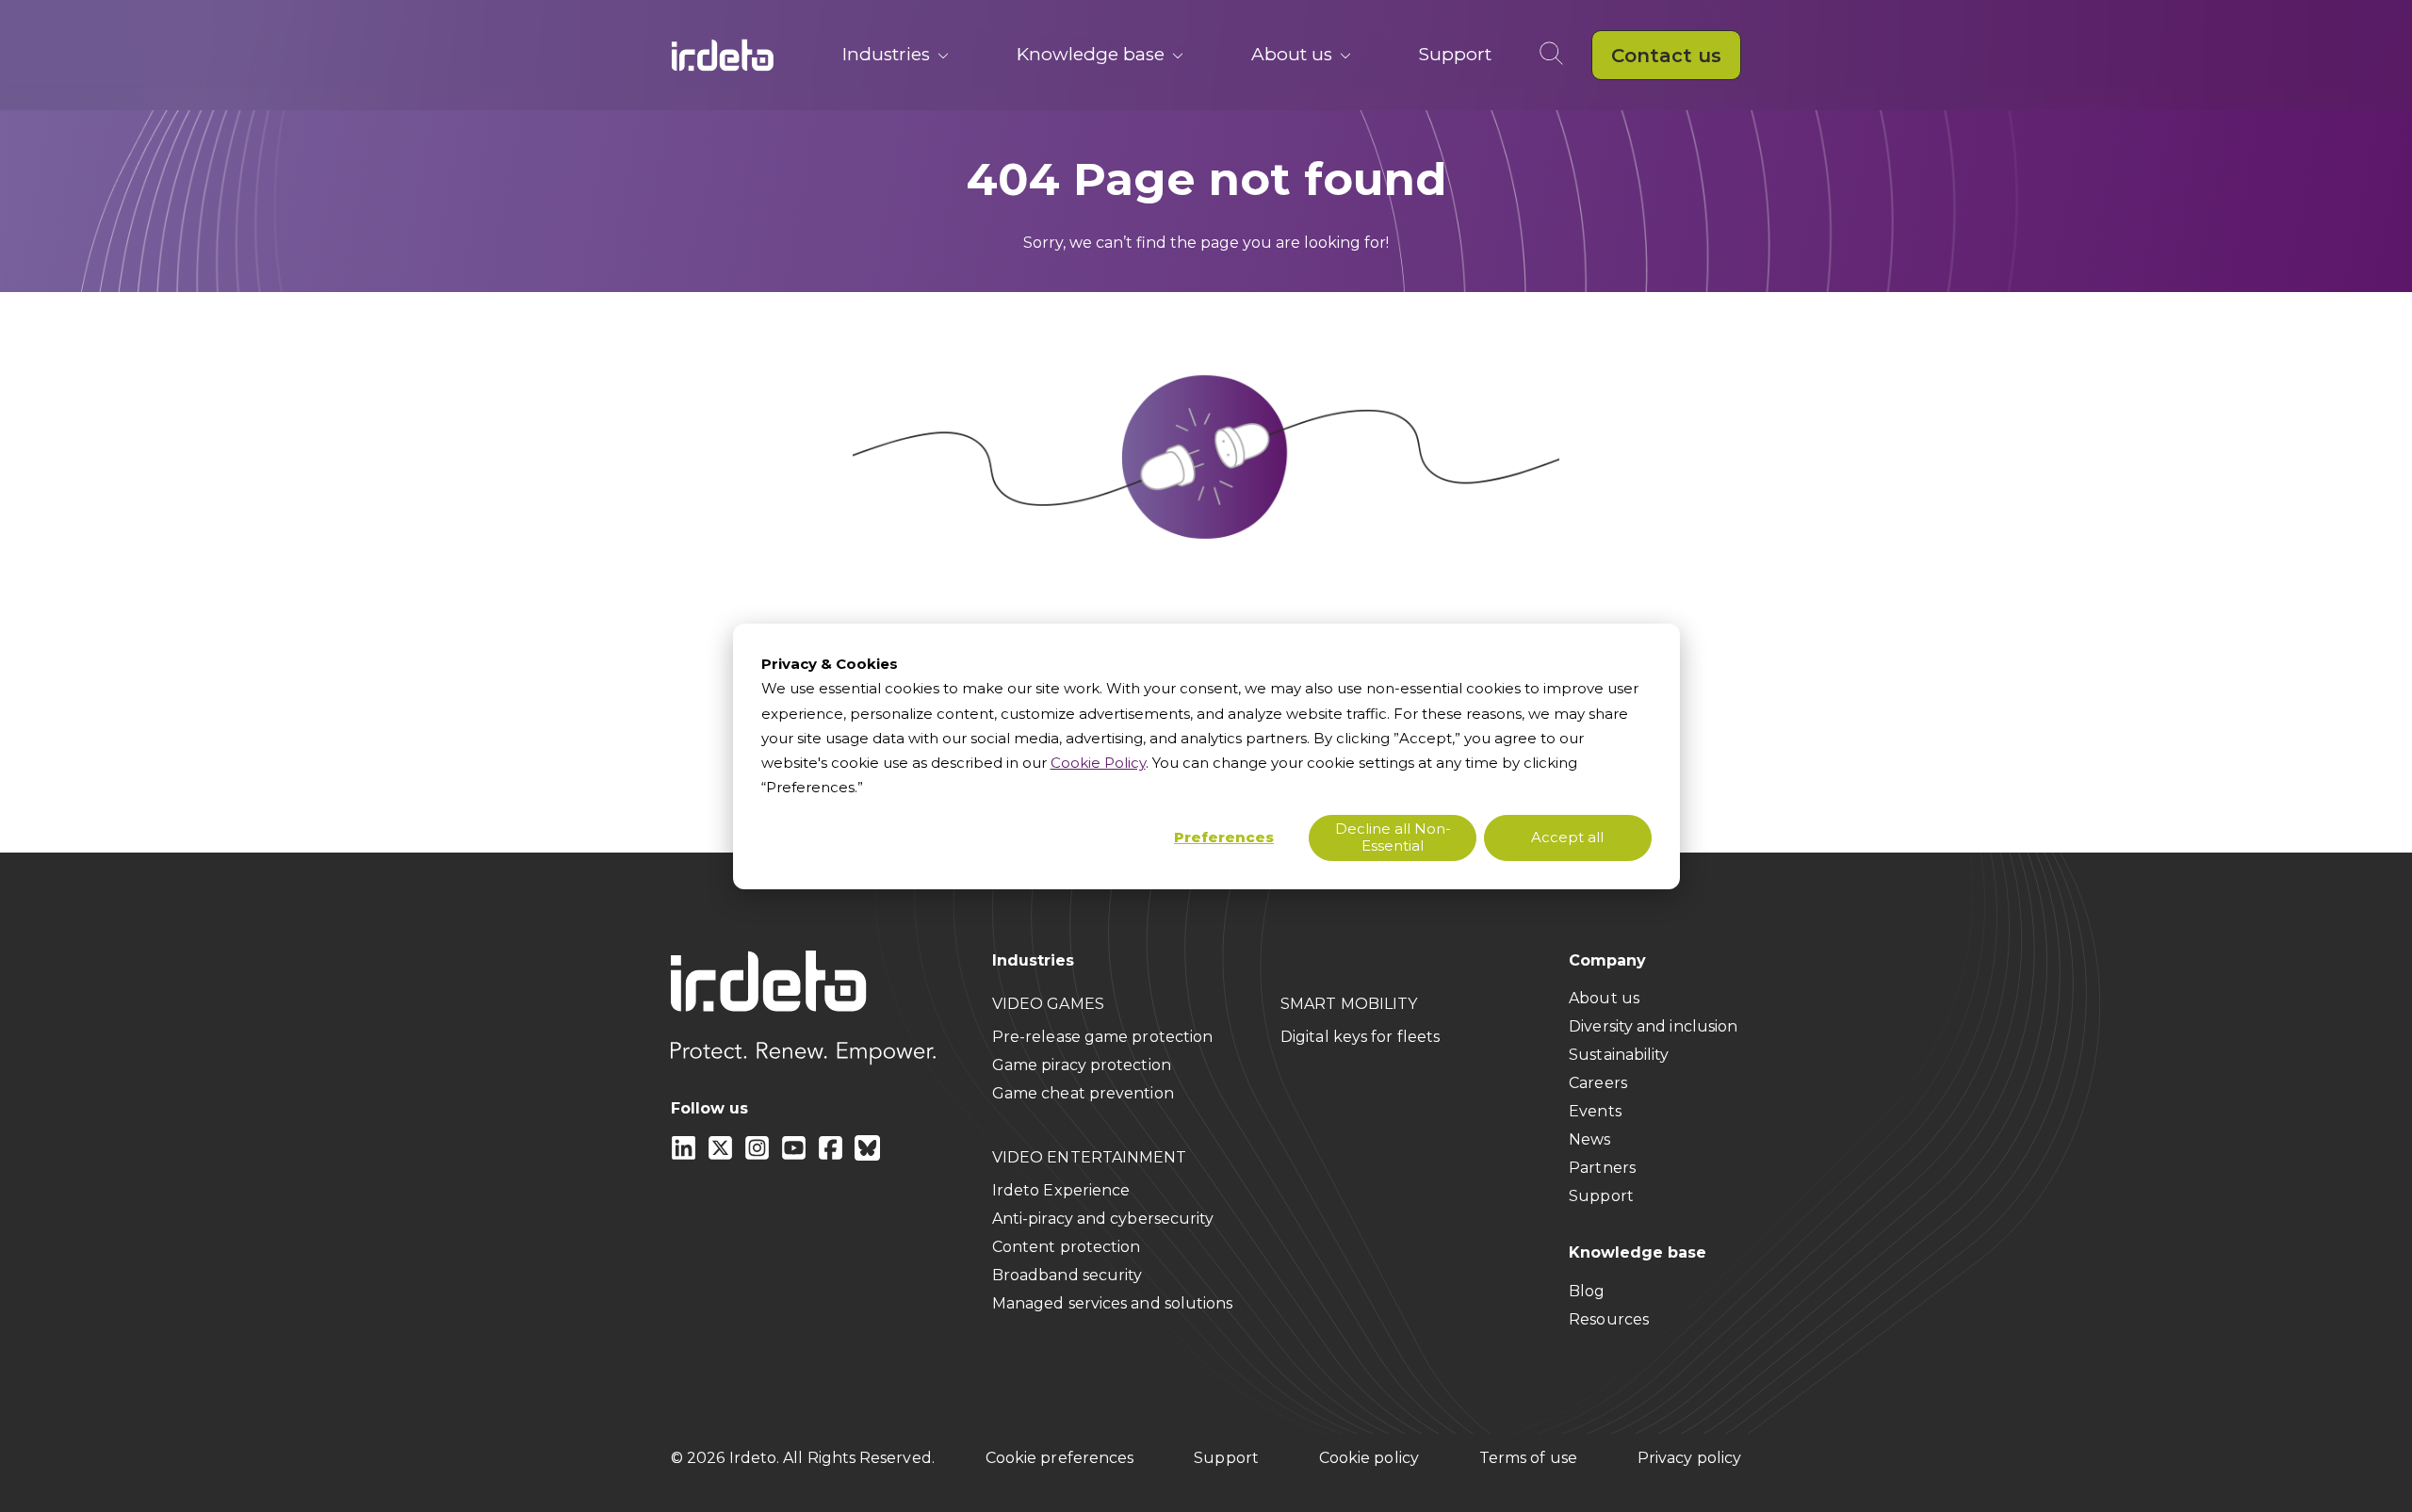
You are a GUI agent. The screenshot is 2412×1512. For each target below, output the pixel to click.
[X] (722, 1155)
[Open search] (1555, 55)
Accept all (1567, 837)
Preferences (1224, 837)
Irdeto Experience (1061, 1190)
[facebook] (832, 1155)
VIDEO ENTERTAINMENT (1090, 1157)
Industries (886, 54)
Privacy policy (1689, 1458)
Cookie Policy (1098, 763)
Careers (1598, 1083)
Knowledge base (1091, 54)
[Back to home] (723, 55)
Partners (1602, 1168)
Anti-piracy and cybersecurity (1103, 1219)
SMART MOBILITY (1349, 1004)
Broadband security (1067, 1275)
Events (1595, 1111)
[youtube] (796, 1155)
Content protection (1067, 1247)
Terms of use (1528, 1458)
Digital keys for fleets (1360, 1037)
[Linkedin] (685, 1155)
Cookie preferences (1059, 1458)
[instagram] (759, 1155)
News (1589, 1139)
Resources (1609, 1319)
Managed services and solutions (1113, 1303)
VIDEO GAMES (1048, 1004)
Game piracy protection (1082, 1065)
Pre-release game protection (1102, 1037)
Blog (1587, 1291)
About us (1292, 54)
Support (1455, 54)
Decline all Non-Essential (1393, 837)
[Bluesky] (867, 1155)
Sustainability (1619, 1055)
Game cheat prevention (1083, 1093)
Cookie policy (1369, 1458)
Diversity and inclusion (1653, 1026)
